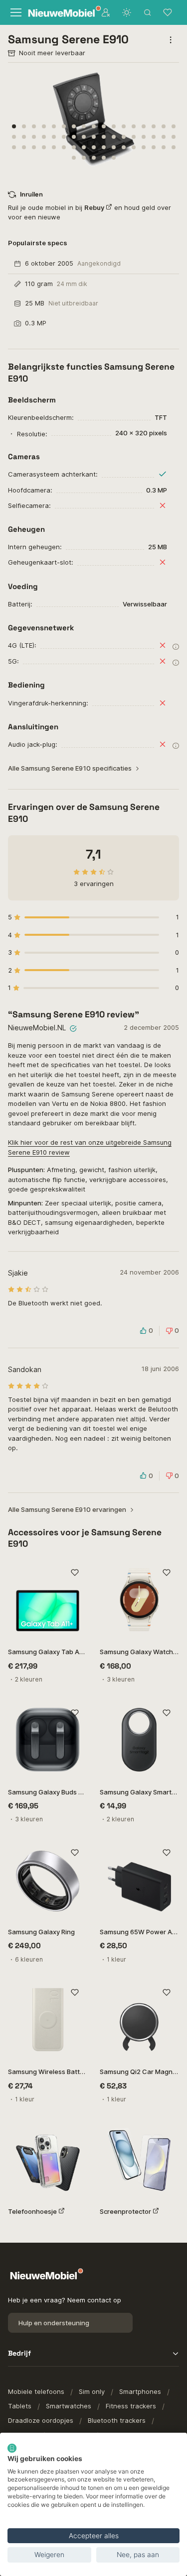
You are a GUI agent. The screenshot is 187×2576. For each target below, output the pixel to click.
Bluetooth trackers (117, 2420)
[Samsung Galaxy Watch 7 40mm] (140, 1600)
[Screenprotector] (140, 2160)
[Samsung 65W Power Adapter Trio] (140, 1880)
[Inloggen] (106, 12)
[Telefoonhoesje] (48, 2160)
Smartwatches (69, 2406)
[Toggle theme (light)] (127, 12)
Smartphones (140, 2391)
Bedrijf (19, 2353)
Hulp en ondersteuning (54, 2323)
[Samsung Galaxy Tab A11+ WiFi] (48, 1600)
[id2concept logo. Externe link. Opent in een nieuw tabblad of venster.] (12, 2448)
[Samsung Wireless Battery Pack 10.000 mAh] (48, 2020)
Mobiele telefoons (36, 2391)
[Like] (75, 1573)
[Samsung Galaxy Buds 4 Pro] (48, 1740)
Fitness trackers (131, 2406)
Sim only (92, 2391)
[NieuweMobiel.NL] (58, 13)
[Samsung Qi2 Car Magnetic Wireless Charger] (140, 2020)
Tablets (20, 2406)
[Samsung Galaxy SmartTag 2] (140, 1740)
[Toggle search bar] (148, 12)
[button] (14, 126)
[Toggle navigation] (15, 12)
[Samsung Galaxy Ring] (48, 1880)
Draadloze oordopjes (41, 2420)
